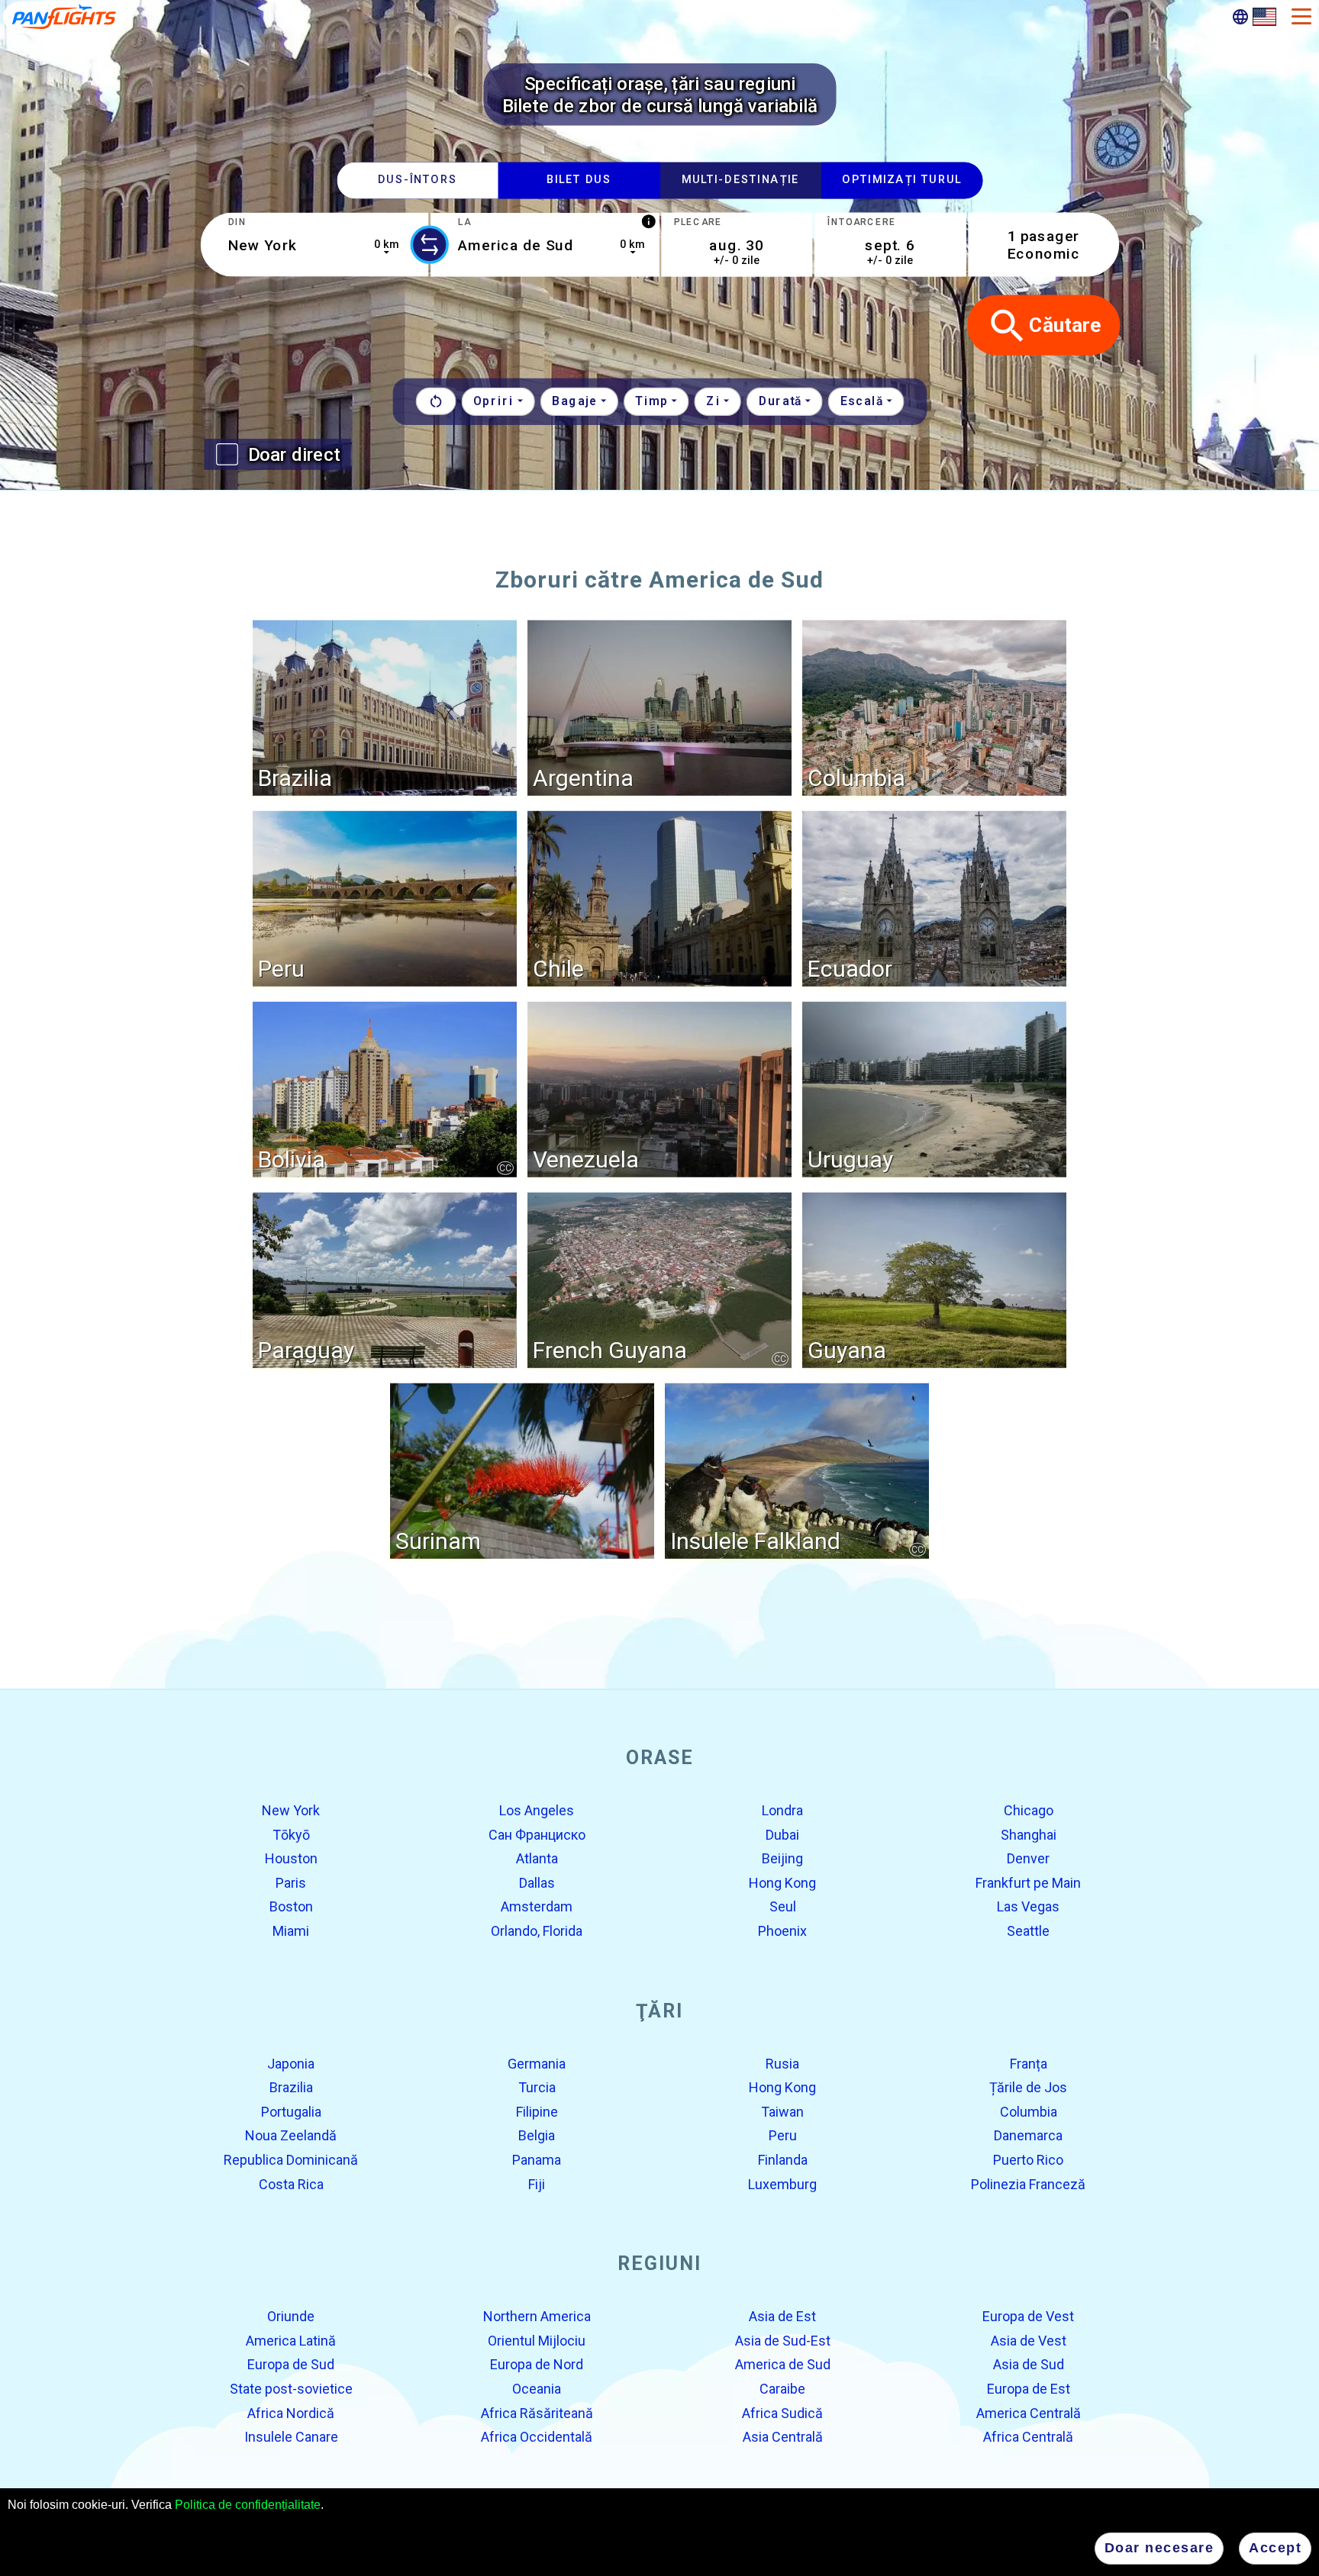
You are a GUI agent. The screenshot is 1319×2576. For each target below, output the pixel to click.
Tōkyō (291, 1834)
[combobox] (314, 245)
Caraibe (782, 2389)
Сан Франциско (537, 1834)
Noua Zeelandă (291, 2135)
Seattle (1028, 1931)
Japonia (291, 2063)
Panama (537, 2160)
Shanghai (1029, 1834)
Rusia (782, 2063)
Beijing (782, 1858)
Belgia (537, 2135)
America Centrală (1029, 2412)
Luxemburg (782, 2183)
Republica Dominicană (291, 2160)
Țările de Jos (1028, 2087)
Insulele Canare (291, 2437)
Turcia (537, 2087)
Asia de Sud (1029, 2364)
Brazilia (291, 2087)
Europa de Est (1029, 2389)
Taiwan (782, 2112)
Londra (782, 1810)
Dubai (782, 1834)
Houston (291, 1858)
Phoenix (782, 1931)
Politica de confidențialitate (248, 2505)
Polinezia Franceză (1028, 2183)
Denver (1028, 1858)
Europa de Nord (537, 2364)
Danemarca (1028, 2135)
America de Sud (783, 2364)
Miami (291, 1931)
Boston (291, 1906)
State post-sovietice (291, 2389)
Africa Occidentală (537, 2437)
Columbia (1029, 2112)
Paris (291, 1883)
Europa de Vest (1028, 2316)
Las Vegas (1028, 1906)
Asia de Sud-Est (783, 2341)
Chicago (1029, 1810)
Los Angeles (537, 1810)
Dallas (537, 1883)
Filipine (537, 2112)
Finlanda (783, 2160)
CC (505, 1167)
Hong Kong (782, 1883)
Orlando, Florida (537, 1931)
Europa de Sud (291, 2364)
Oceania (537, 2389)
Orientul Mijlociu (537, 2341)
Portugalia (291, 2112)
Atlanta (537, 1858)
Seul (783, 1906)
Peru (783, 2135)
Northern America (537, 2316)
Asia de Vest (1029, 2341)
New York (291, 1810)
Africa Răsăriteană (537, 2412)
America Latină (291, 2341)
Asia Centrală (783, 2437)
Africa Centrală (1028, 2437)
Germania (537, 2063)
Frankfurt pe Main (1028, 1883)
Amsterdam (537, 1906)
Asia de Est (782, 2316)
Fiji (537, 2183)
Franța (1029, 2063)
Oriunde (291, 2316)
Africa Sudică (782, 2412)
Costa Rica (291, 2183)
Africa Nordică (291, 2412)
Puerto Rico (1028, 2160)
